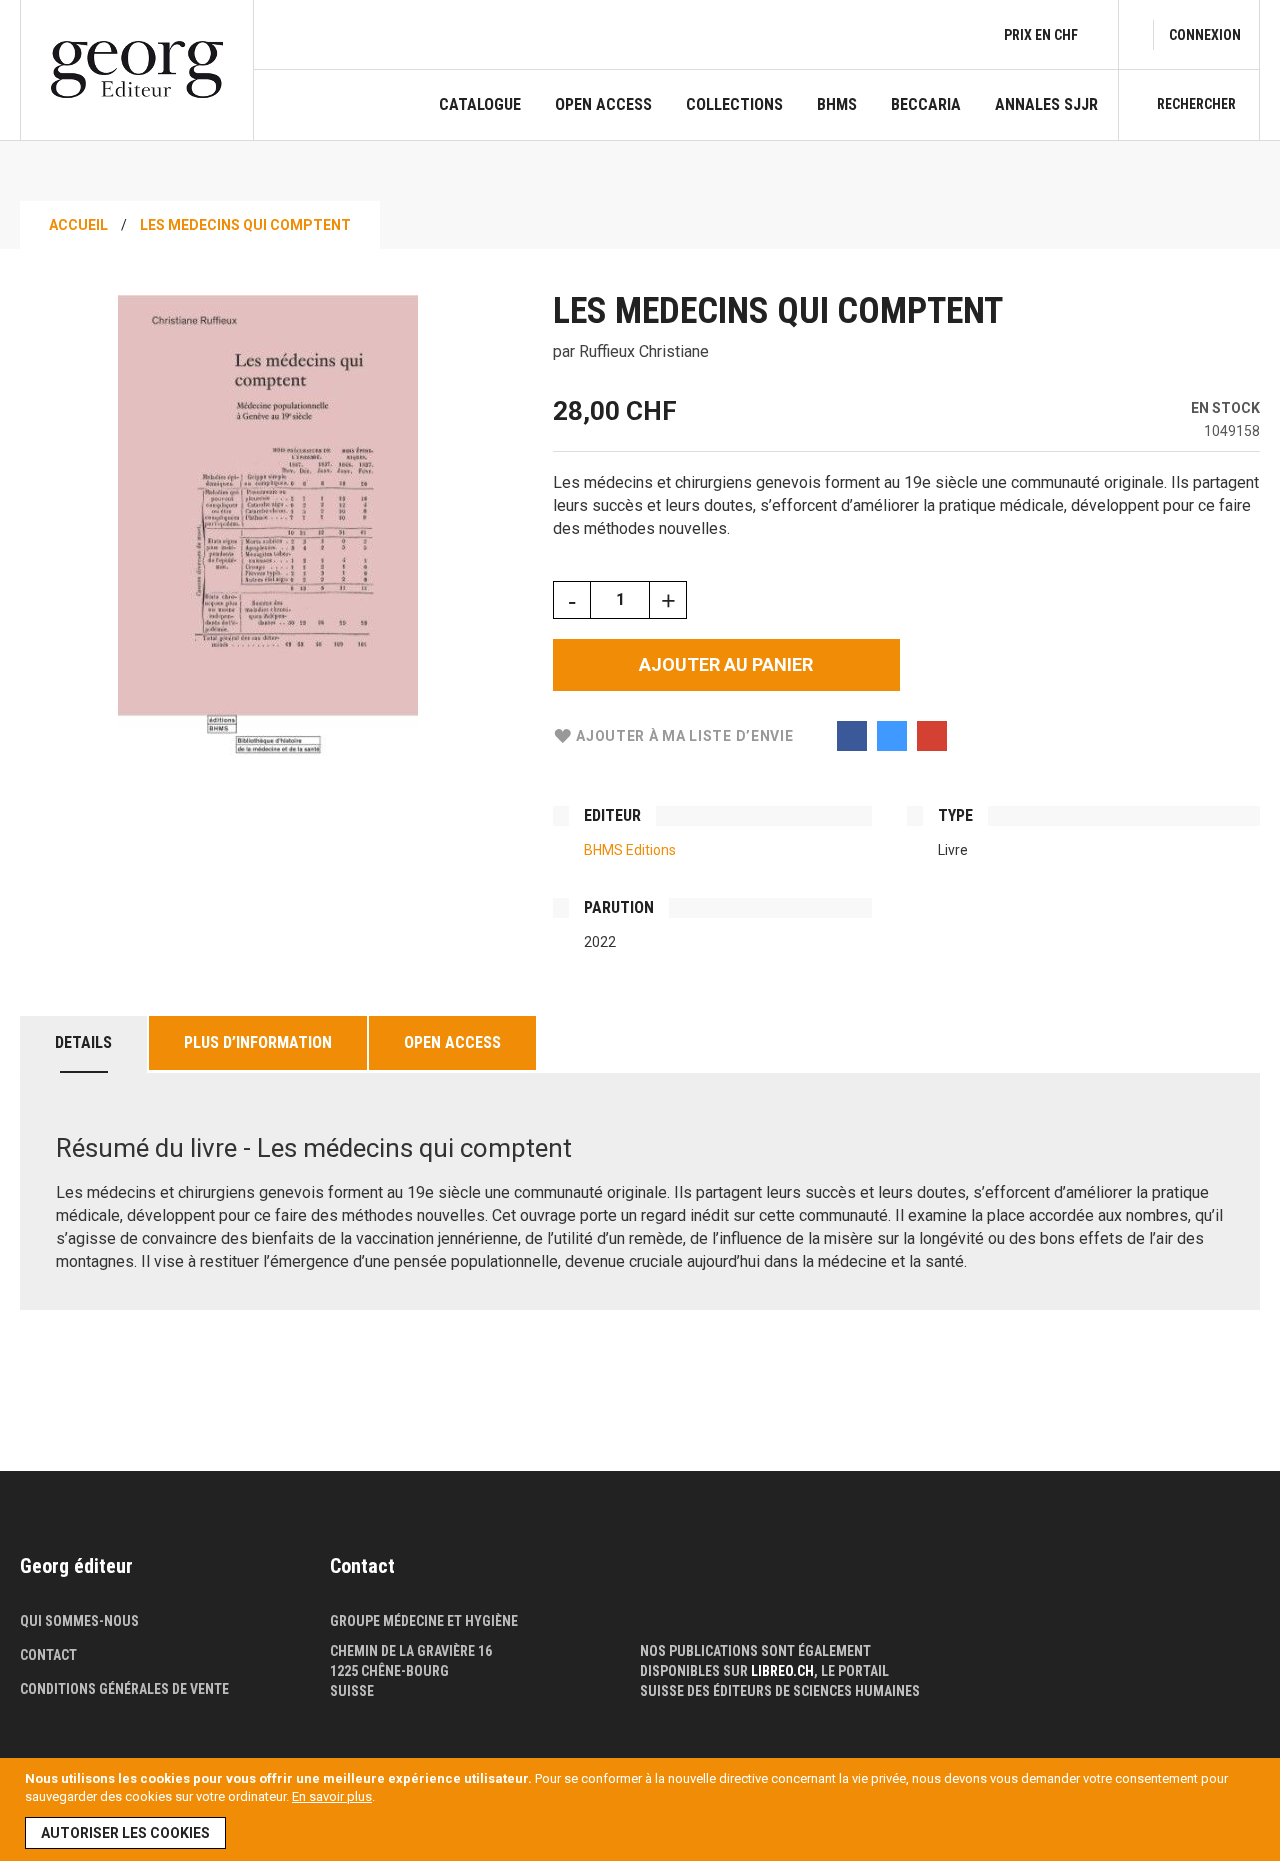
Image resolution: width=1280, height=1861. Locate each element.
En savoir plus (332, 1796)
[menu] (768, 117)
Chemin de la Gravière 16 (411, 1651)
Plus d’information (258, 1042)
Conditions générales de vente (124, 1689)
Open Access (452, 1042)
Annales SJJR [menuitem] (1046, 105)
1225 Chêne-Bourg (389, 1671)
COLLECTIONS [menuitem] (734, 105)
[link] (1205, 35)
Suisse (352, 1691)
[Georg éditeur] (137, 69)
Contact (48, 1655)
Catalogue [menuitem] (480, 105)
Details (83, 1042)
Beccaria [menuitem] (926, 105)
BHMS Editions (630, 850)
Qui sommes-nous (79, 1621)
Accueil (78, 225)
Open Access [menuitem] (603, 105)
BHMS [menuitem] (837, 105)
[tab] (83, 1044)
